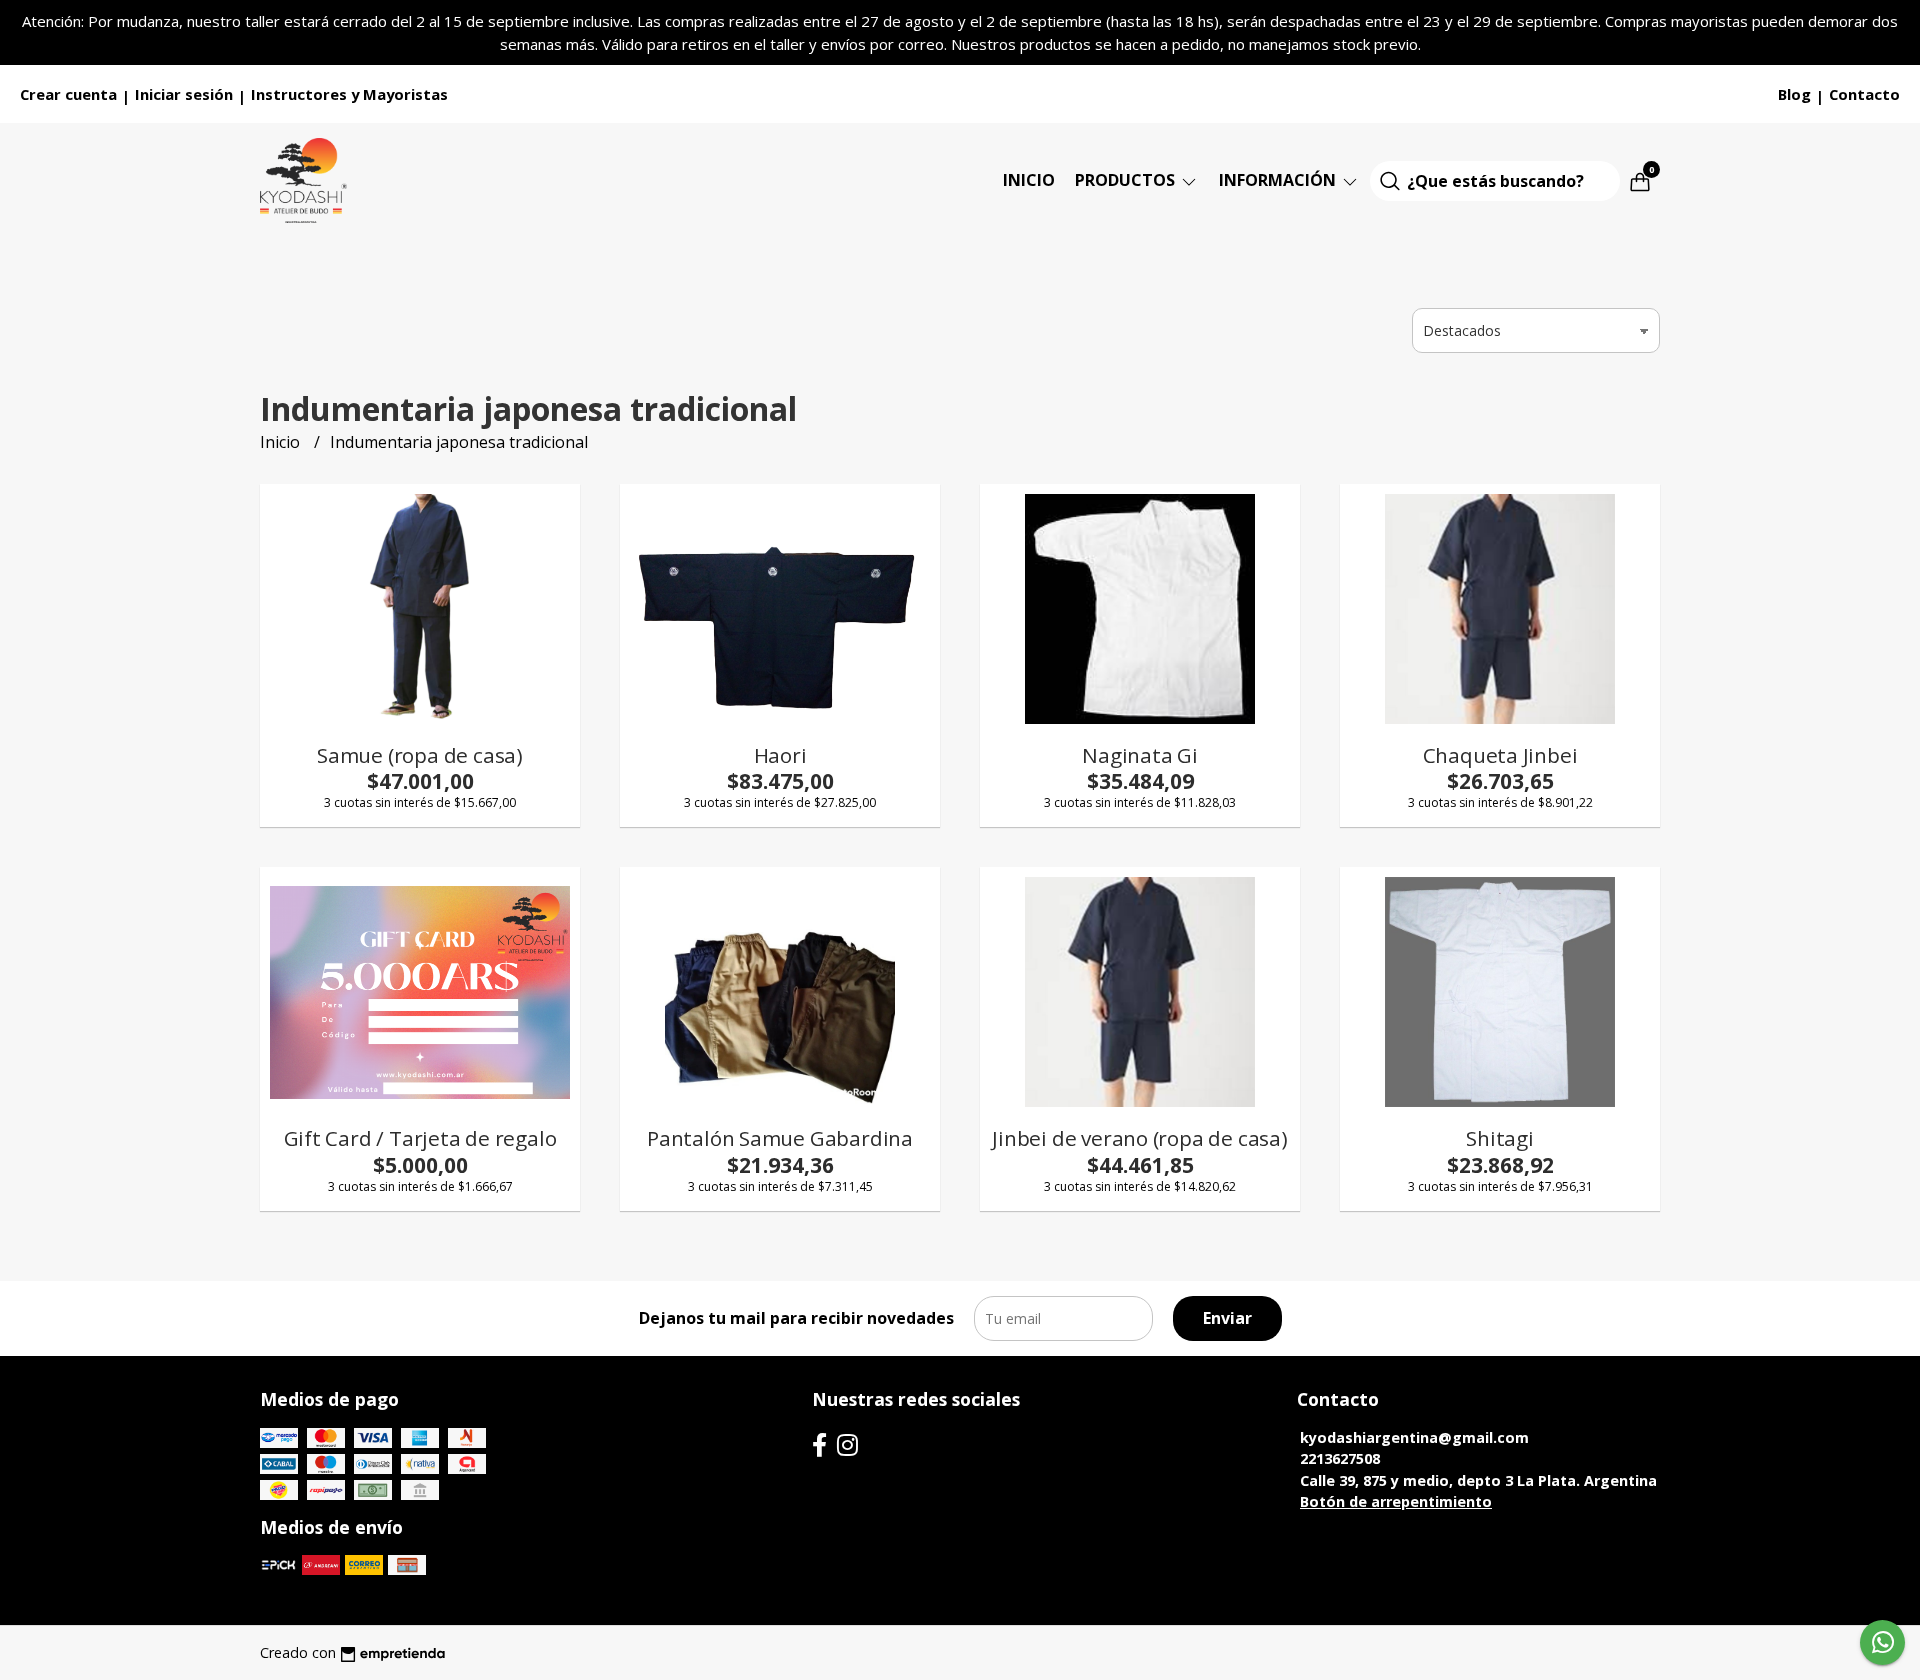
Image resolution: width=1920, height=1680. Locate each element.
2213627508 (1340, 1458)
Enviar (1227, 1318)
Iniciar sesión (184, 94)
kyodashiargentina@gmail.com (1414, 1437)
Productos (1127, 180)
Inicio (1029, 180)
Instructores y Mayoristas (349, 94)
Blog (1794, 94)
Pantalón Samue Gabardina (780, 1138)
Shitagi (1500, 1138)
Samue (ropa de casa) (420, 755)
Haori (780, 755)
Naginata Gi (1140, 755)
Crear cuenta (68, 94)
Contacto (1864, 94)
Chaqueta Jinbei (1500, 755)
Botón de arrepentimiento (1396, 1501)
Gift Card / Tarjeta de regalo (420, 1138)
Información (1279, 180)
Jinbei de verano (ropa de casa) (1140, 1138)
